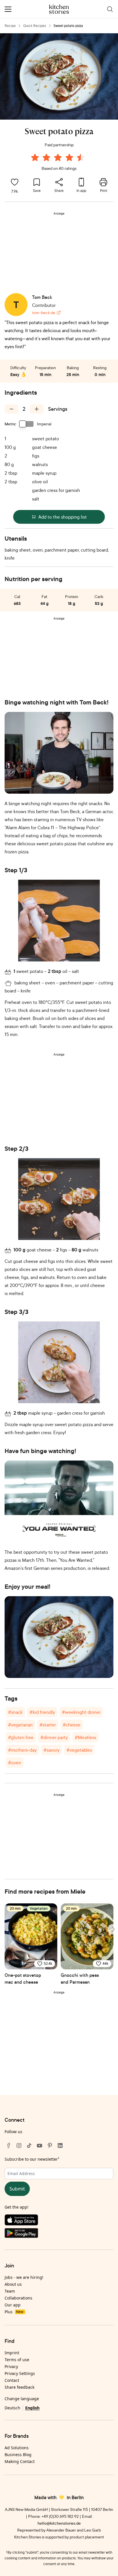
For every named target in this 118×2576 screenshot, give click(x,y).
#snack (15, 1712)
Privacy (11, 2366)
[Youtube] (40, 2145)
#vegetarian (20, 1725)
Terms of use (17, 2360)
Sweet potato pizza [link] (68, 26)
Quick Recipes (35, 26)
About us (13, 2284)
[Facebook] (9, 2145)
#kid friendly (42, 1712)
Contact (12, 2380)
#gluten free (21, 1737)
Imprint (12, 2353)
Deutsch (12, 2408)
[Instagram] (19, 2145)
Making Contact (20, 2461)
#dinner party (54, 1737)
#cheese (72, 1725)
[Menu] (8, 9)
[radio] (35, 157)
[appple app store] (59, 2221)
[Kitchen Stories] (59, 9)
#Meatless (85, 1737)
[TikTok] (29, 2145)
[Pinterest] (50, 2145)
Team (10, 2291)
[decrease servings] (11, 409)
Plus (14, 2312)
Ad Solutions (17, 2448)
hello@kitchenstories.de (59, 2523)
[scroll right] (113, 1929)
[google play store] (59, 2234)
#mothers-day (22, 1750)
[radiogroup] (59, 158)
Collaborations (18, 2298)
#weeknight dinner (81, 1712)
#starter (48, 1725)
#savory (52, 1750)
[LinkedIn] (60, 2145)
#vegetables (79, 1750)
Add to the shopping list (63, 517)
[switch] (27, 424)
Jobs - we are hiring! (24, 2277)
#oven (15, 1763)
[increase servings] (37, 409)
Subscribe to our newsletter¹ (32, 2159)
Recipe (10, 26)
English (32, 2408)
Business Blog (18, 2455)
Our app (13, 2305)
